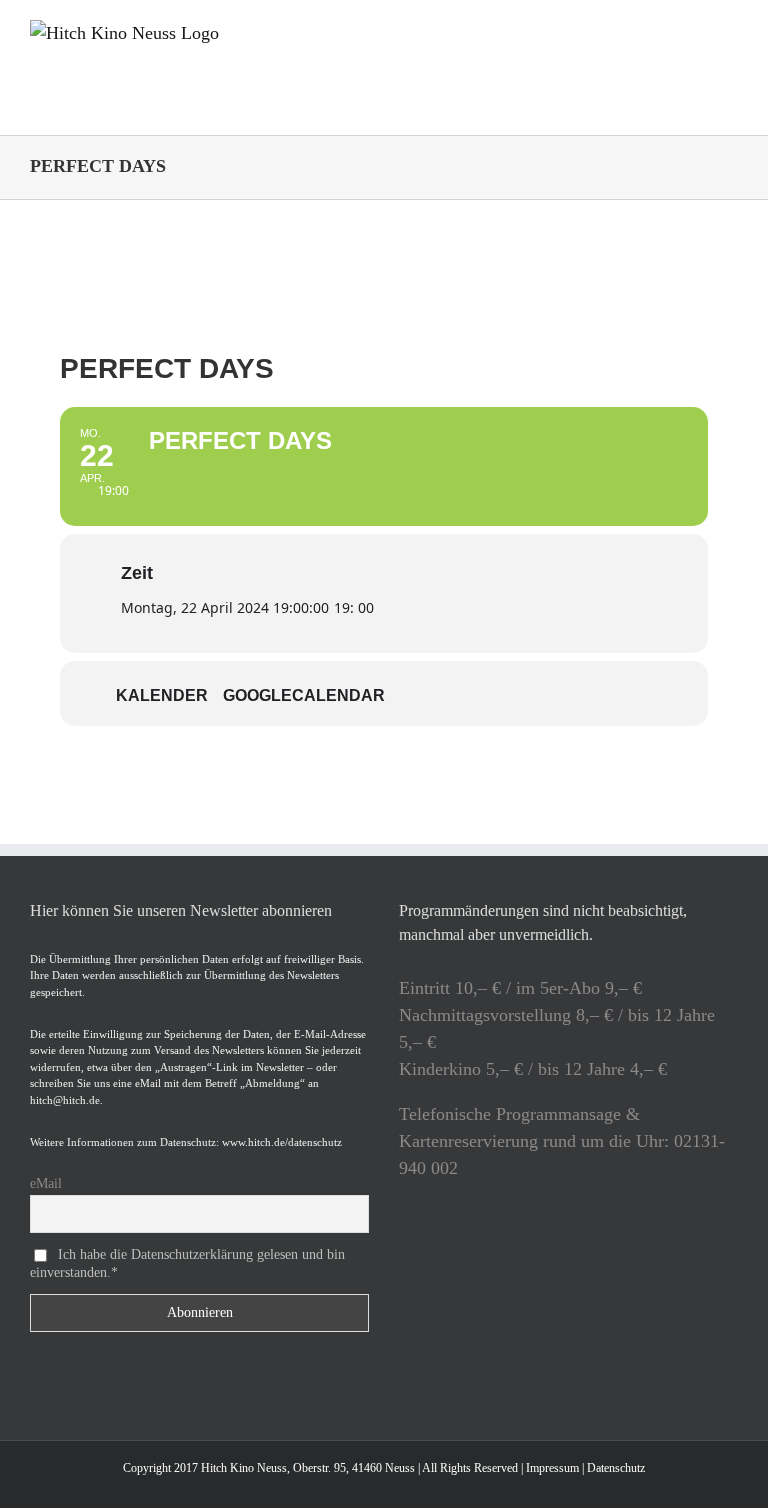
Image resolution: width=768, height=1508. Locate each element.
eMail (46, 1183)
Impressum (552, 1468)
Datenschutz (616, 1468)
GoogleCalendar (304, 695)
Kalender (162, 695)
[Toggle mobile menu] (730, 30)
